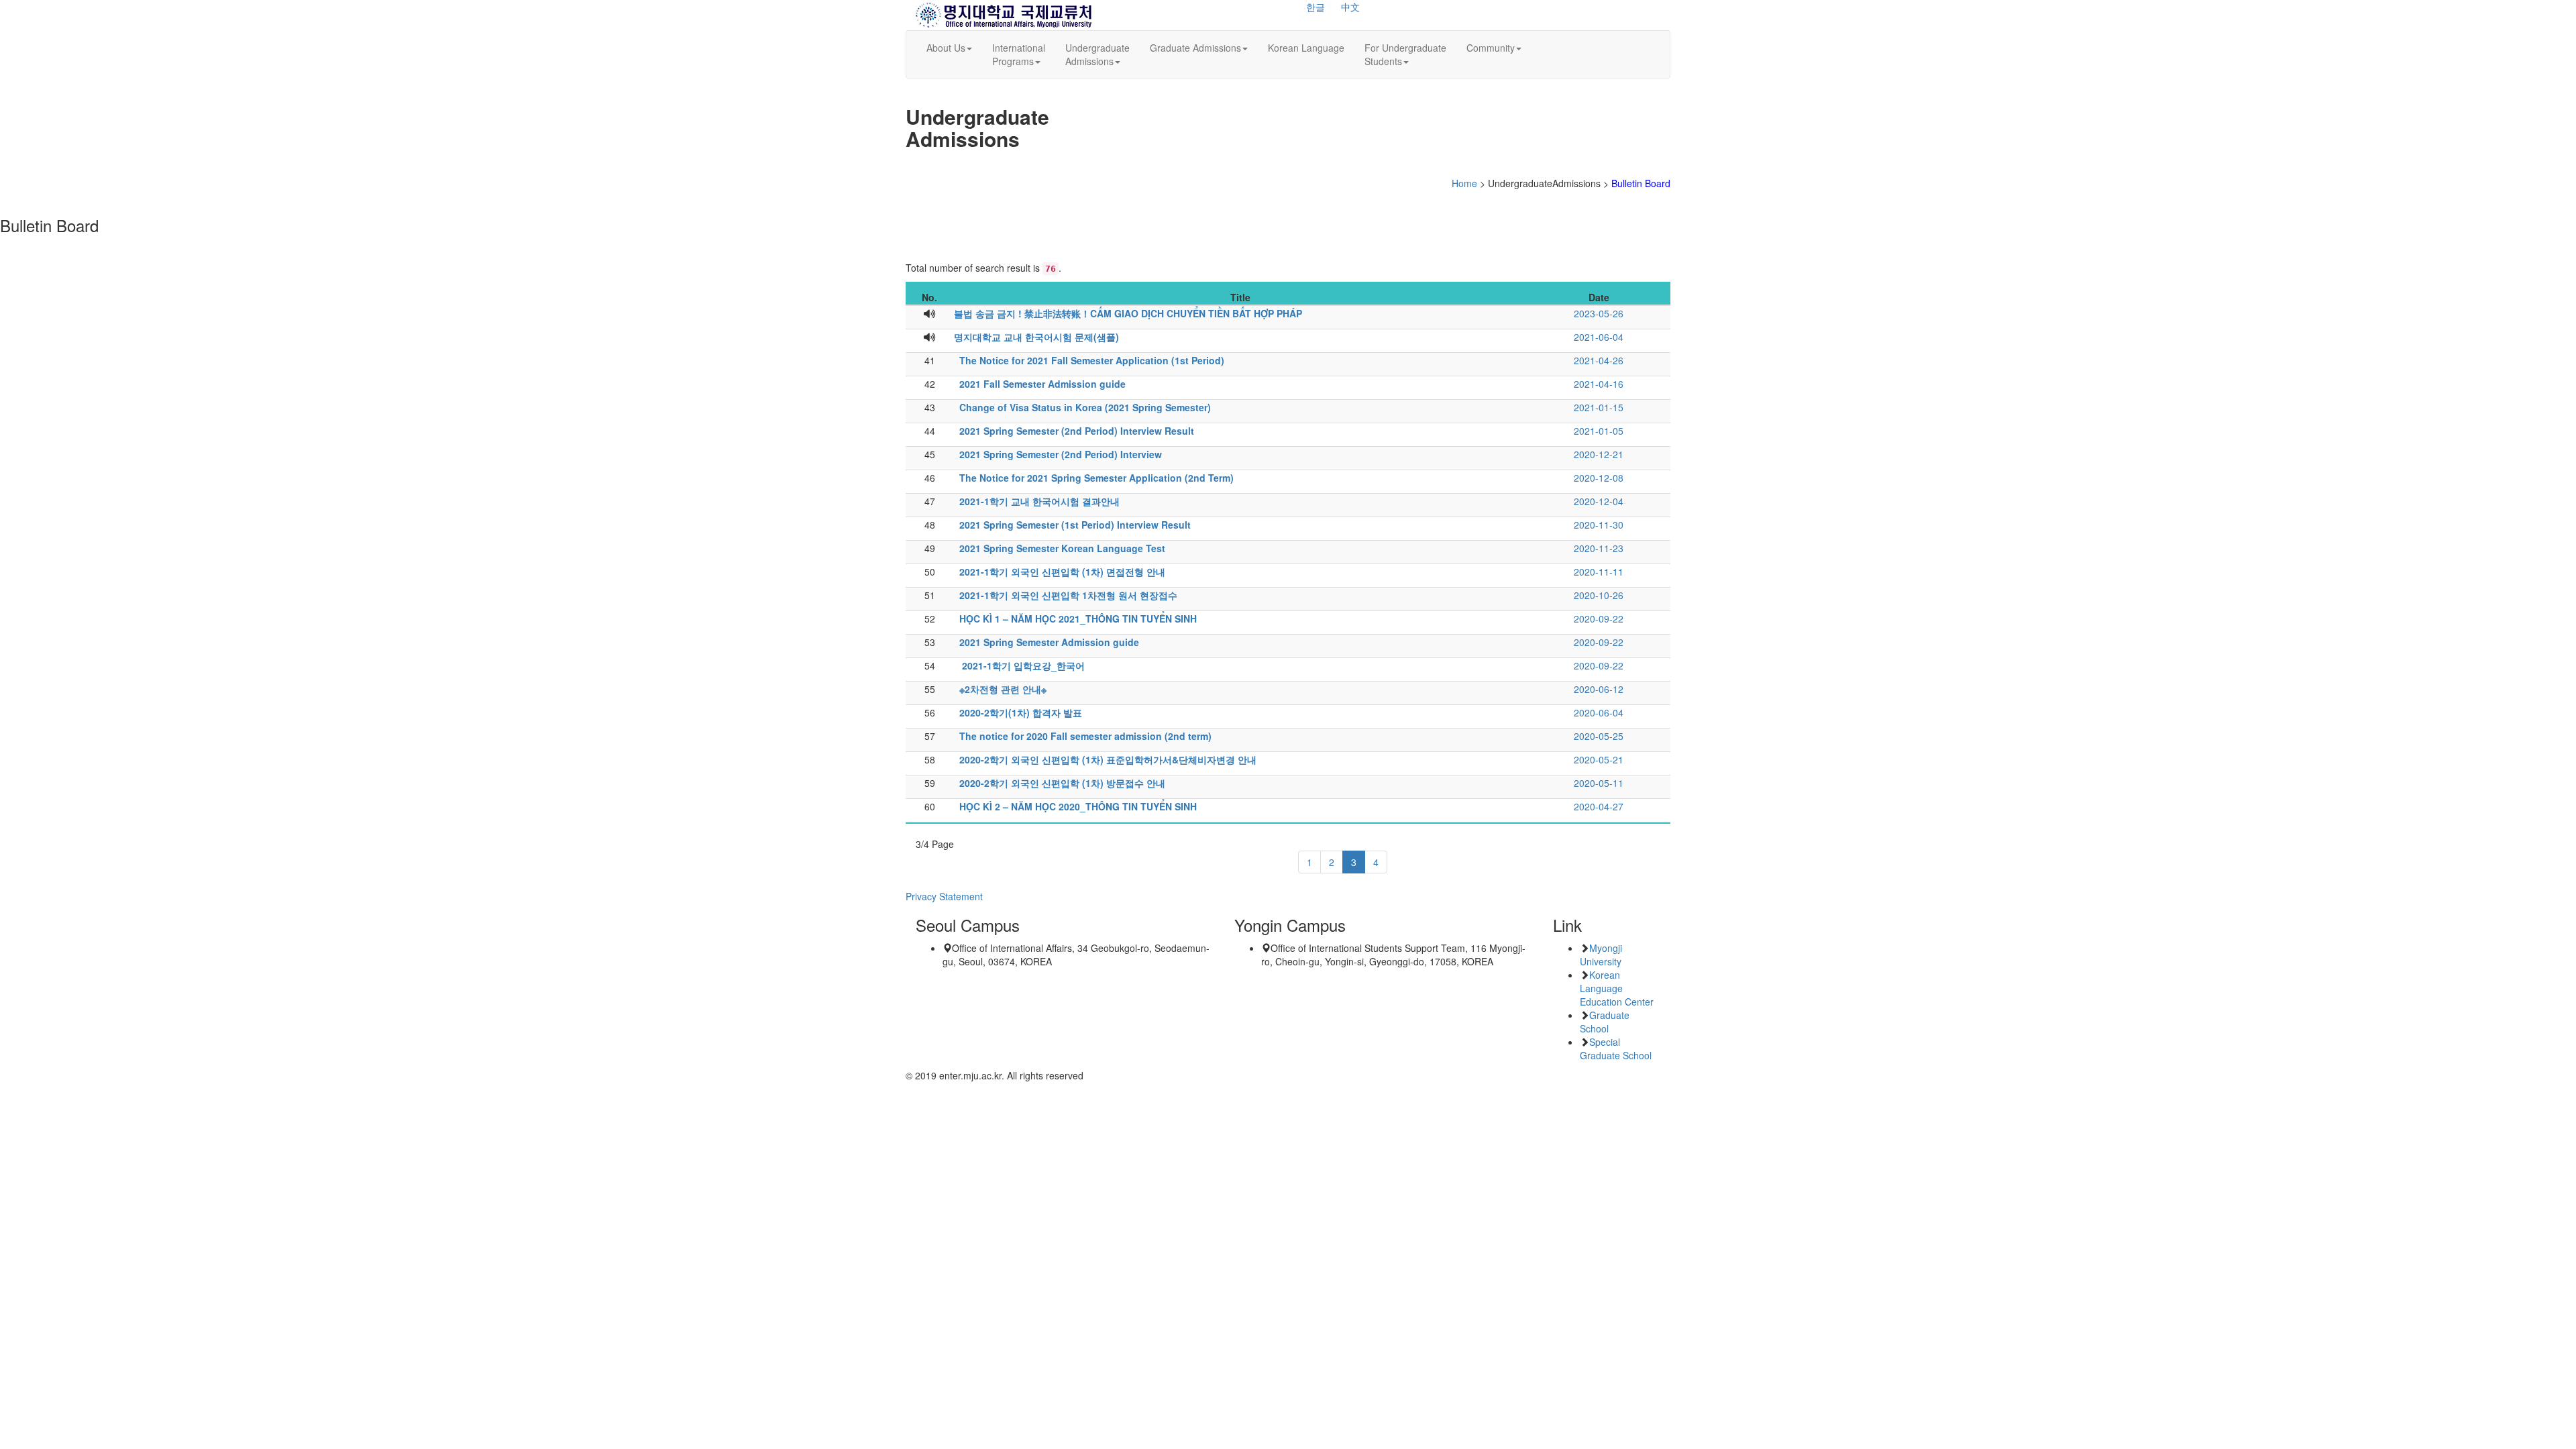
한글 (1316, 7)
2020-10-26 (1599, 595)
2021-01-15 (1599, 407)
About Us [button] (946, 48)
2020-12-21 (1599, 454)
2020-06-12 (1599, 689)
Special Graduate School (1616, 1049)
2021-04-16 (1599, 384)
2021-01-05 (1599, 431)
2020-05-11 (1599, 783)
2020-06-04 (1599, 712)
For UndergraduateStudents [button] (1405, 54)
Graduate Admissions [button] (1195, 48)
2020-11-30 (1599, 525)
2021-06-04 (1599, 337)
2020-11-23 (1599, 548)
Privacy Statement (944, 896)
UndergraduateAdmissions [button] (1097, 54)
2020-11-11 (1599, 572)
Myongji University (1601, 955)
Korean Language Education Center (1617, 988)
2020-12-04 (1599, 501)
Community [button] (1491, 48)
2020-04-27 (1599, 806)
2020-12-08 (1599, 478)
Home (1464, 183)
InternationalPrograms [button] (1019, 54)
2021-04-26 (1599, 360)
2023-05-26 (1599, 313)
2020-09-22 (1599, 619)
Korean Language (1306, 48)
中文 (1350, 7)
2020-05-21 (1599, 759)
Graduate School (1605, 1022)
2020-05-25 (1599, 736)
